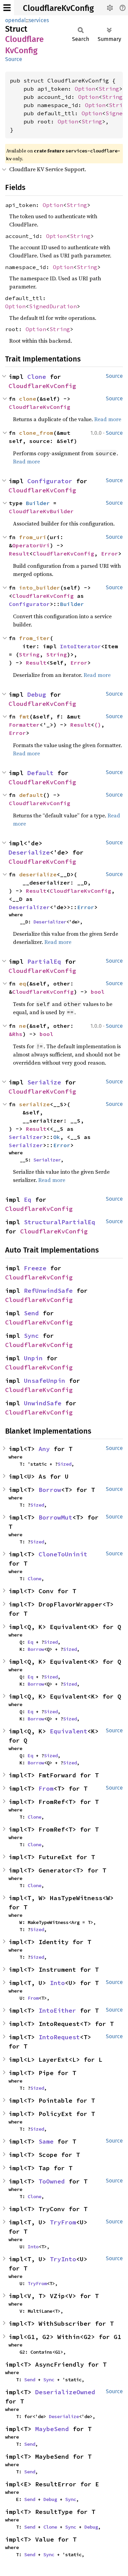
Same (46, 2141)
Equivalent (69, 1731)
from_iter (34, 638)
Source (14, 59)
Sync (31, 1336)
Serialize (44, 1082)
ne (23, 1026)
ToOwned (52, 2181)
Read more (108, 419)
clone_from (36, 433)
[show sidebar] (7, 8)
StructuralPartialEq (60, 1222)
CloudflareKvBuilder (41, 511)
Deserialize (29, 852)
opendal (16, 20)
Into (57, 1983)
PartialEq (44, 961)
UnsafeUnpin (45, 1381)
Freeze (35, 1268)
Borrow (50, 1490)
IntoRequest (59, 2037)
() (98, 725)
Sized (65, 1464)
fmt (24, 716)
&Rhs (16, 1034)
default (31, 795)
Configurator (50, 481)
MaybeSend (52, 2429)
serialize (34, 1104)
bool (98, 992)
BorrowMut (55, 1517)
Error (110, 553)
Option (85, 89)
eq (23, 983)
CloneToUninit (63, 1554)
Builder (38, 503)
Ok (57, 1137)
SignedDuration (53, 306)
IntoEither (57, 2010)
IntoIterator (81, 646)
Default (40, 773)
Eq (28, 1200)
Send (31, 1313)
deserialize (38, 874)
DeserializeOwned (65, 2392)
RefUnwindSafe (48, 1291)
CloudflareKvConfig (58, 8)
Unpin (33, 1358)
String (109, 89)
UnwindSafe (43, 1403)
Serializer (26, 1137)
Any (44, 1449)
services (39, 20)
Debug (37, 694)
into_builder (40, 588)
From (46, 1788)
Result (19, 553)
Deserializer (29, 907)
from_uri (33, 537)
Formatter (24, 725)
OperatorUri (31, 545)
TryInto (63, 2259)
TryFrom (63, 2222)
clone (28, 399)
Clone (37, 377)
